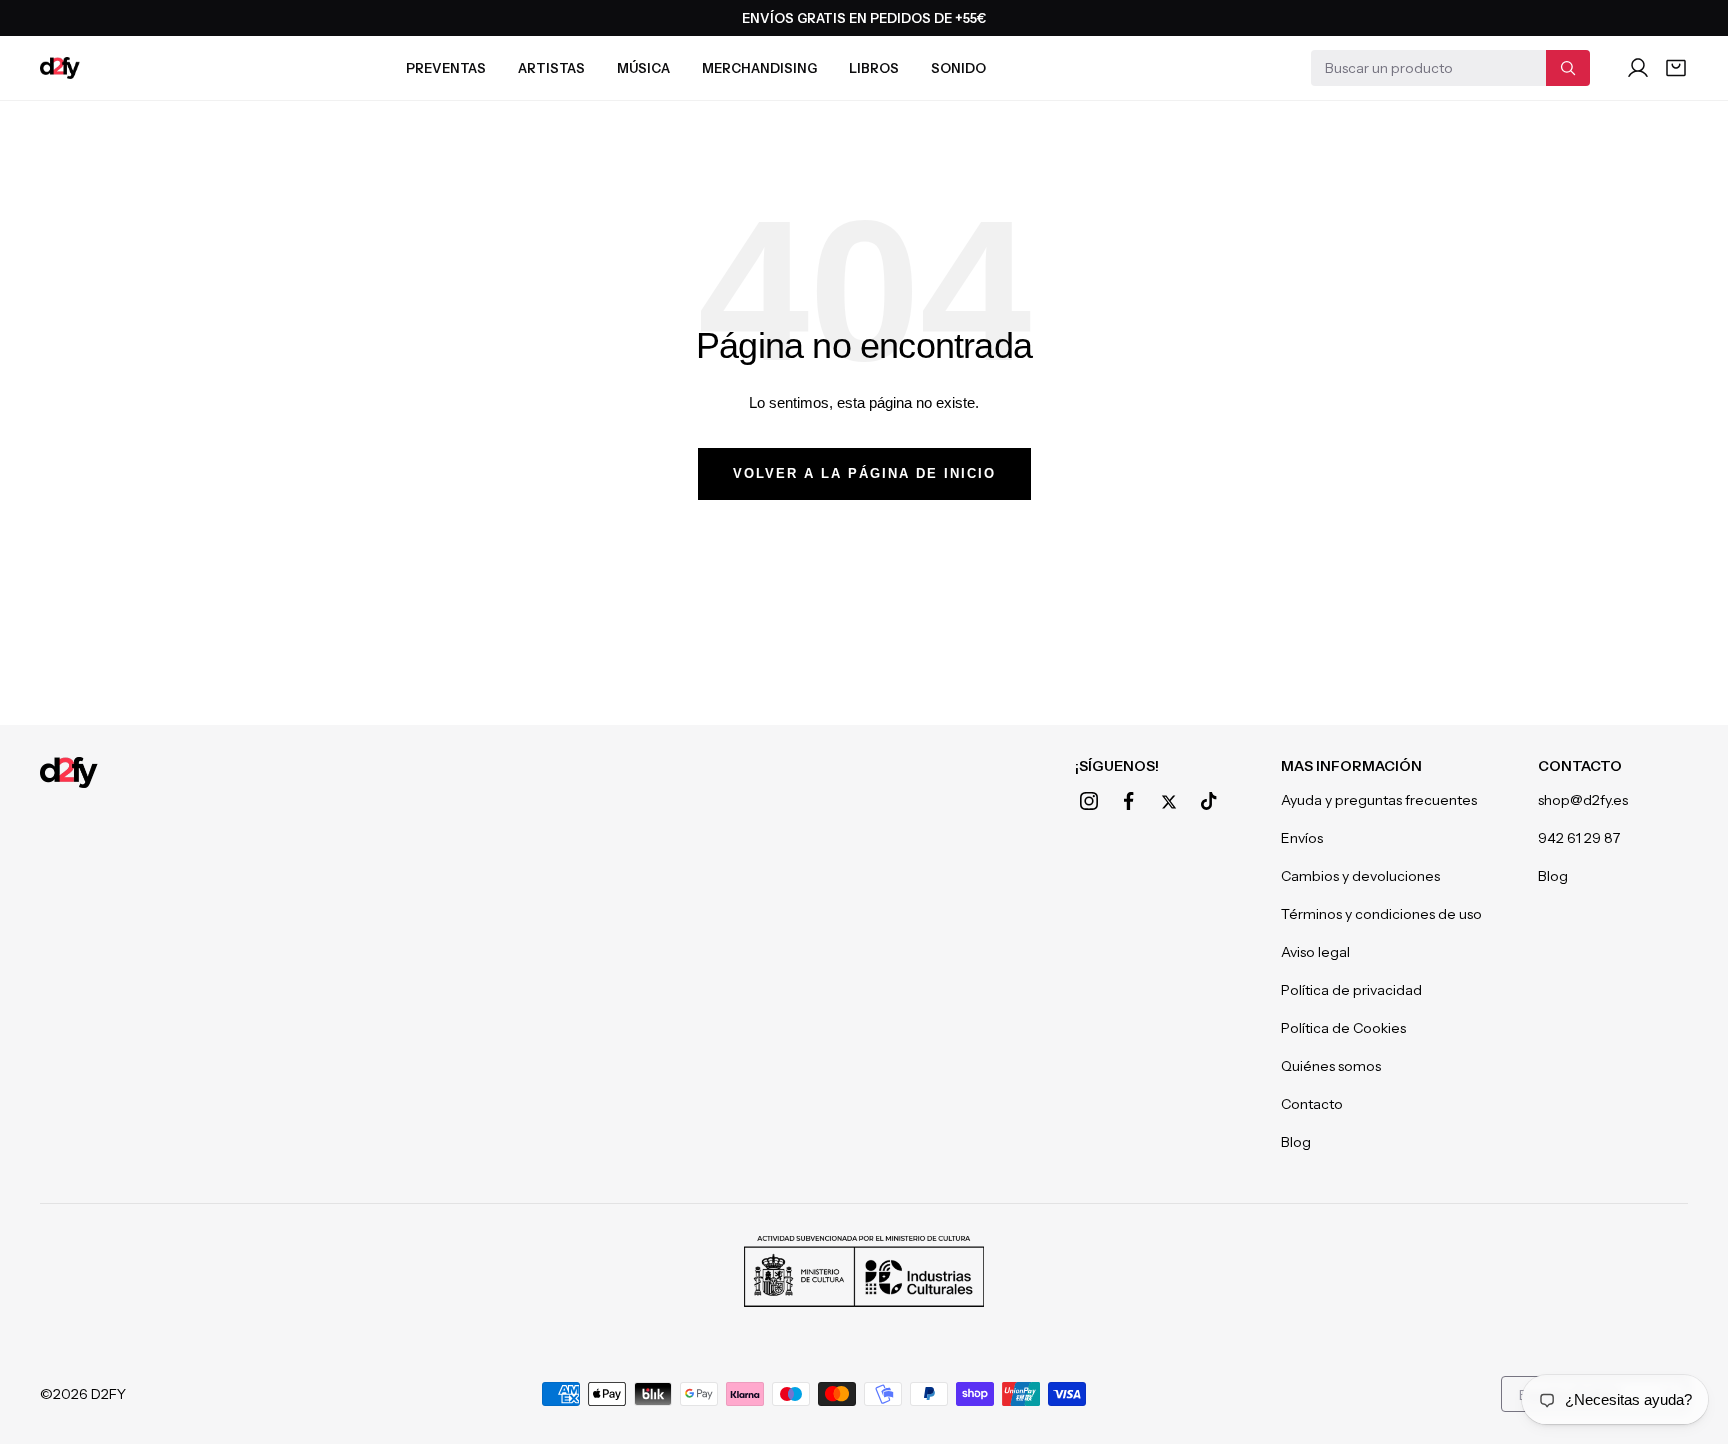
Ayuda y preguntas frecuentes (1379, 800)
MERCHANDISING (759, 68)
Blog (1296, 1142)
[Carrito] (1676, 68)
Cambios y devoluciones (1360, 876)
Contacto (1312, 1104)
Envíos (1302, 838)
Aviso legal (1315, 952)
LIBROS (874, 68)
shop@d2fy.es (1583, 800)
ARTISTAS (551, 68)
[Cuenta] (1638, 68)
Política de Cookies (1343, 1028)
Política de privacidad (1351, 990)
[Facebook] (1129, 801)
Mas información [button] (1351, 766)
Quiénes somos (1331, 1066)
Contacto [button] (1580, 766)
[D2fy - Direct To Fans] (60, 68)
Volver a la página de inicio (864, 473)
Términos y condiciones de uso (1381, 914)
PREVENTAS (446, 68)
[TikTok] (1209, 801)
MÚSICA (643, 68)
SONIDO (958, 68)
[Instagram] (1089, 801)
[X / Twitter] (1169, 802)
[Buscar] (1568, 68)
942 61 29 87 (1579, 838)
